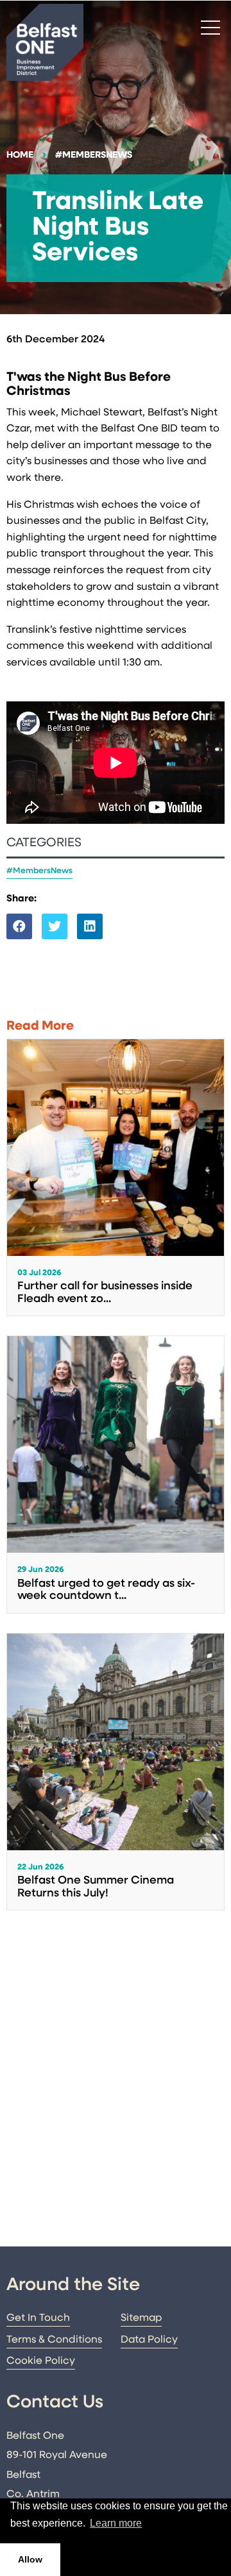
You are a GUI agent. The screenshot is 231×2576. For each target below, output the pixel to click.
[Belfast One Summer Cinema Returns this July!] (116, 1772)
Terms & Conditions (54, 2340)
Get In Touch (38, 2318)
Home (20, 155)
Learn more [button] (116, 2523)
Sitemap (141, 2318)
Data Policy (149, 2340)
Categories (44, 843)
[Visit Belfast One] (45, 42)
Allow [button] (30, 2559)
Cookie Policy (41, 2361)
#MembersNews (94, 155)
